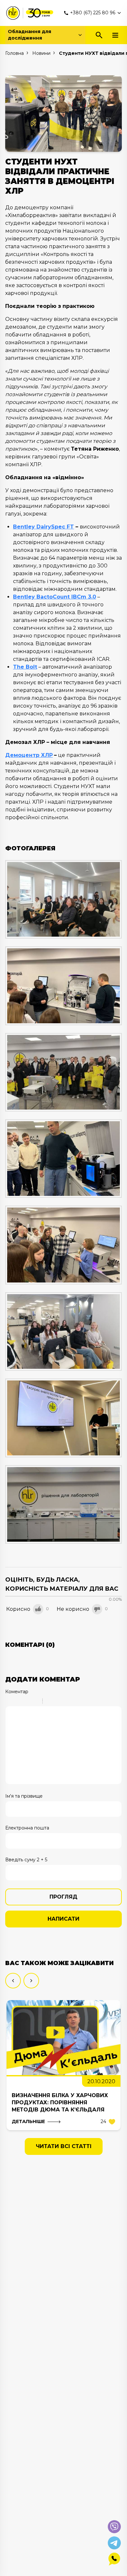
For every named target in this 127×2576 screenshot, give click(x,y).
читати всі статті (64, 2146)
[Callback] (114, 2559)
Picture (76, 1702)
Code (59, 1702)
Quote (50, 1702)
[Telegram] (114, 2543)
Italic (18, 1702)
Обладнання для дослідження (29, 35)
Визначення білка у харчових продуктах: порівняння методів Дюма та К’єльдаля (60, 2102)
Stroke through (35, 1702)
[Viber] (114, 2527)
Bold (9, 1702)
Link (67, 1702)
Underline (26, 1702)
